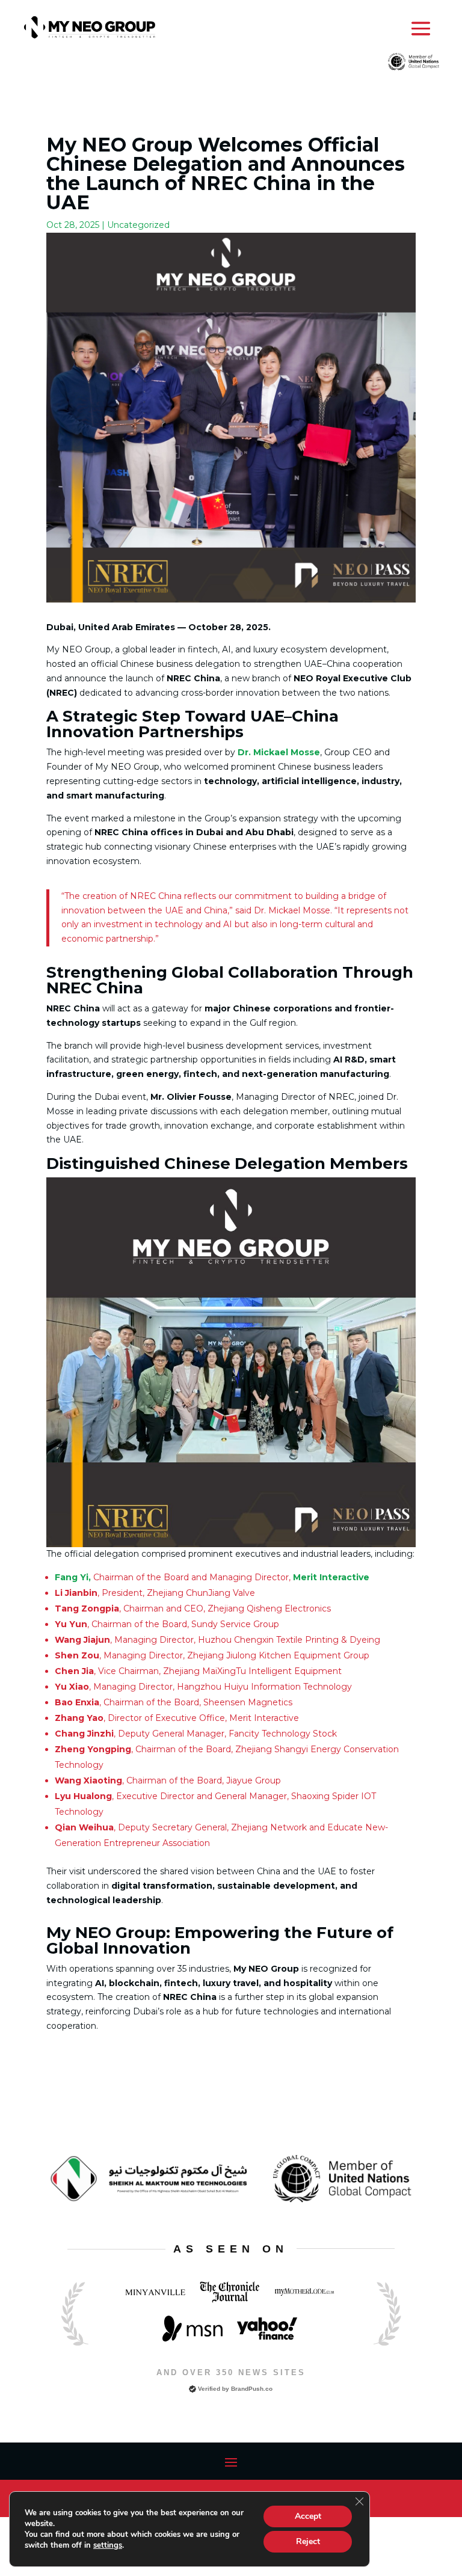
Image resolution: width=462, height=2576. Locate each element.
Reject (308, 2541)
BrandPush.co (252, 2389)
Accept (308, 2516)
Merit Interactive (331, 1577)
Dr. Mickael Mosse (279, 752)
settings (108, 2545)
